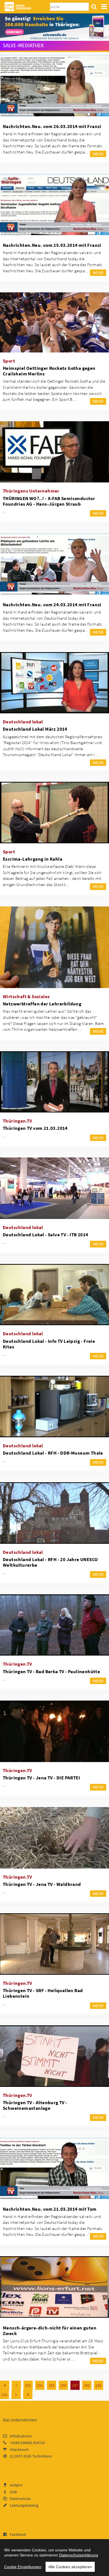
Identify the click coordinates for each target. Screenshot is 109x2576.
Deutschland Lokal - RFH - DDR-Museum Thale (53, 1453)
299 (99, 2385)
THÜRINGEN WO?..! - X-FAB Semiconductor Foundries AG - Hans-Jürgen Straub (49, 501)
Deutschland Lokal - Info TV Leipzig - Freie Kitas (49, 1344)
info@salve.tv (21, 2436)
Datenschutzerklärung (79, 2555)
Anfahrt (16, 2485)
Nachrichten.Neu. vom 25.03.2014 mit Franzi (52, 245)
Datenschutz (20, 2499)
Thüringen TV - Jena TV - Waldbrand (42, 1884)
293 (28, 2385)
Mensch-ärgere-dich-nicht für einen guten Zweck (50, 2331)
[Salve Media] (54, 27)
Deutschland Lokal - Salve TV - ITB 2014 (46, 1235)
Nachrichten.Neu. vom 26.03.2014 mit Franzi (52, 126)
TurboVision (42, 2456)
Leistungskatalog (24, 2505)
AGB (13, 2492)
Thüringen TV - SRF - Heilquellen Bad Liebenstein (43, 1993)
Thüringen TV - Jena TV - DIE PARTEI (41, 1778)
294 (40, 2385)
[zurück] (16, 2385)
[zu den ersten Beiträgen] (5, 2385)
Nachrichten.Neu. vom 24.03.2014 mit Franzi (52, 605)
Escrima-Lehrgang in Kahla (33, 859)
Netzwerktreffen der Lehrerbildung (42, 1004)
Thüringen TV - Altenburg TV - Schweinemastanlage (35, 2105)
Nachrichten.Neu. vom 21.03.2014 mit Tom (50, 2209)
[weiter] (16, 2394)
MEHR (98, 154)
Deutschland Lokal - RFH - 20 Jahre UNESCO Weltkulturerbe (50, 1562)
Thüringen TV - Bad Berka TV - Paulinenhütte (51, 1671)
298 (87, 2385)
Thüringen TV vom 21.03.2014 (35, 1128)
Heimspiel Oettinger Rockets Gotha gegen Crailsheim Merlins (49, 371)
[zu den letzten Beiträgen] (28, 2394)
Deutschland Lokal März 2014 (35, 729)
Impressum (19, 2449)
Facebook (18, 2534)
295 (52, 2385)
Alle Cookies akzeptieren (70, 2567)
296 (63, 2385)
